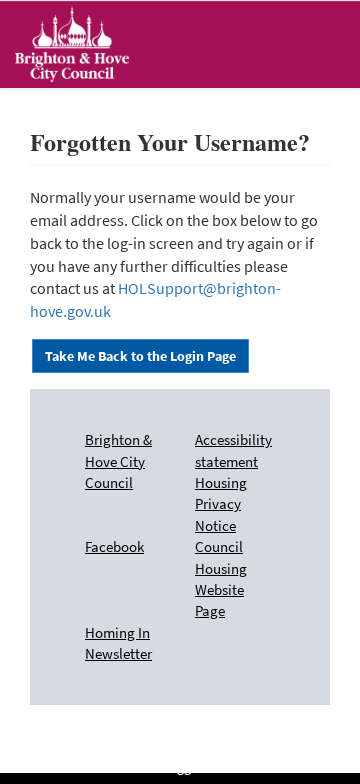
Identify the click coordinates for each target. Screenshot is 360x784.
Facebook (114, 546)
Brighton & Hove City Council (118, 461)
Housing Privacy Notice (221, 504)
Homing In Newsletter (118, 643)
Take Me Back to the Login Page (140, 356)
